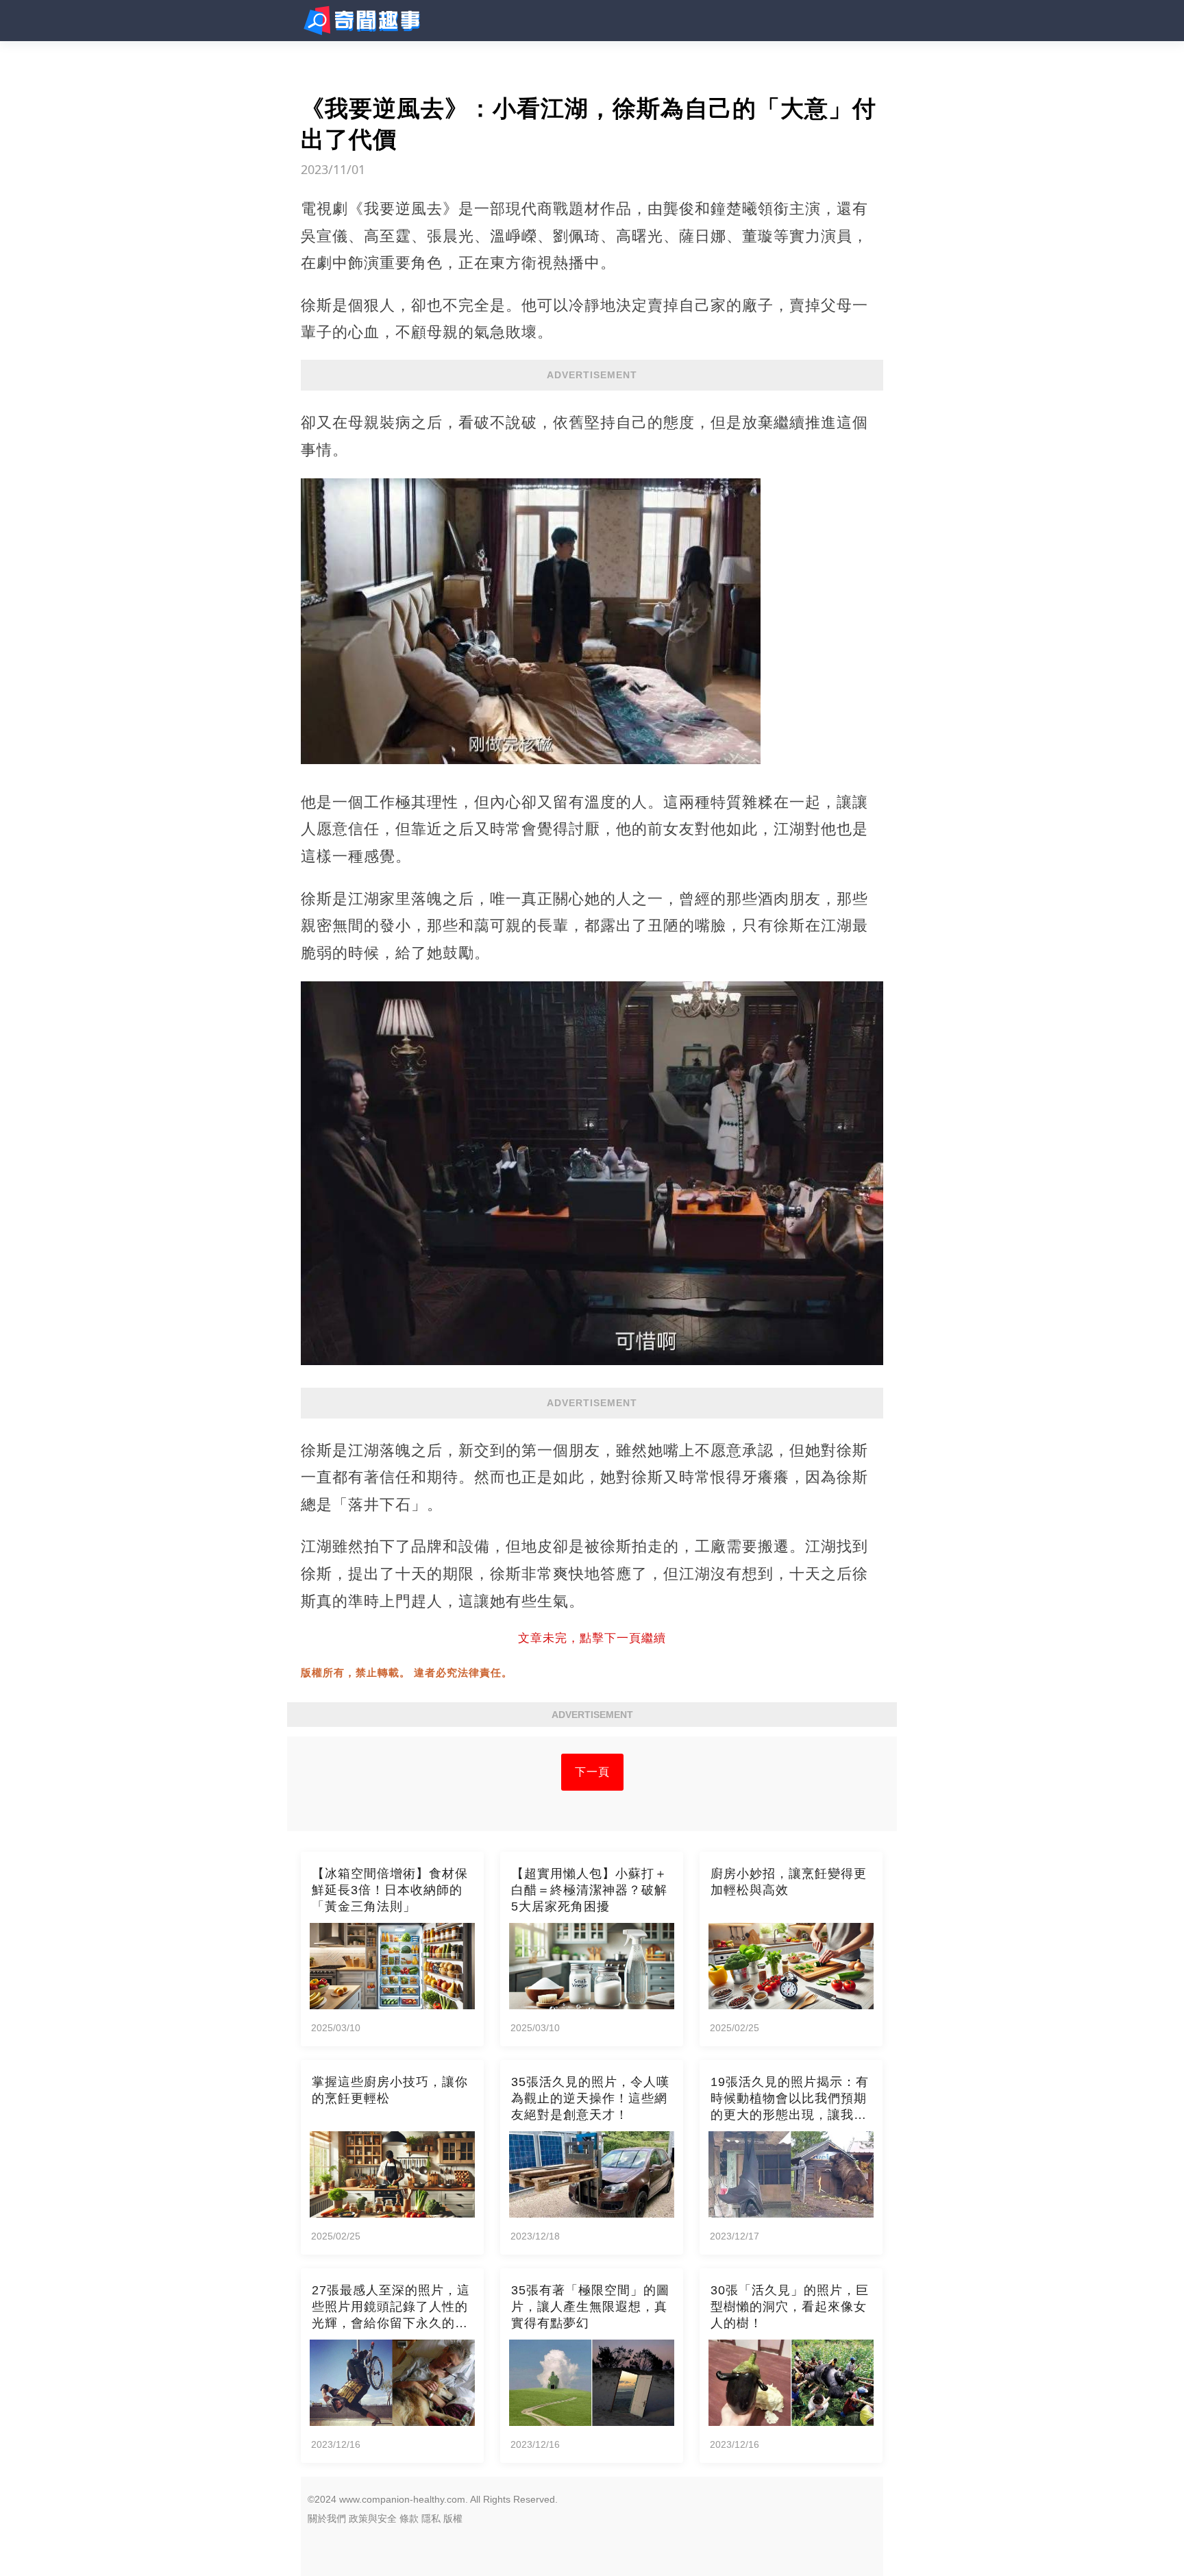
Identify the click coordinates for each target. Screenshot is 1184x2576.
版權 (453, 2518)
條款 (409, 2518)
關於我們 (327, 2518)
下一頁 (592, 1772)
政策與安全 (373, 2518)
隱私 (431, 2518)
